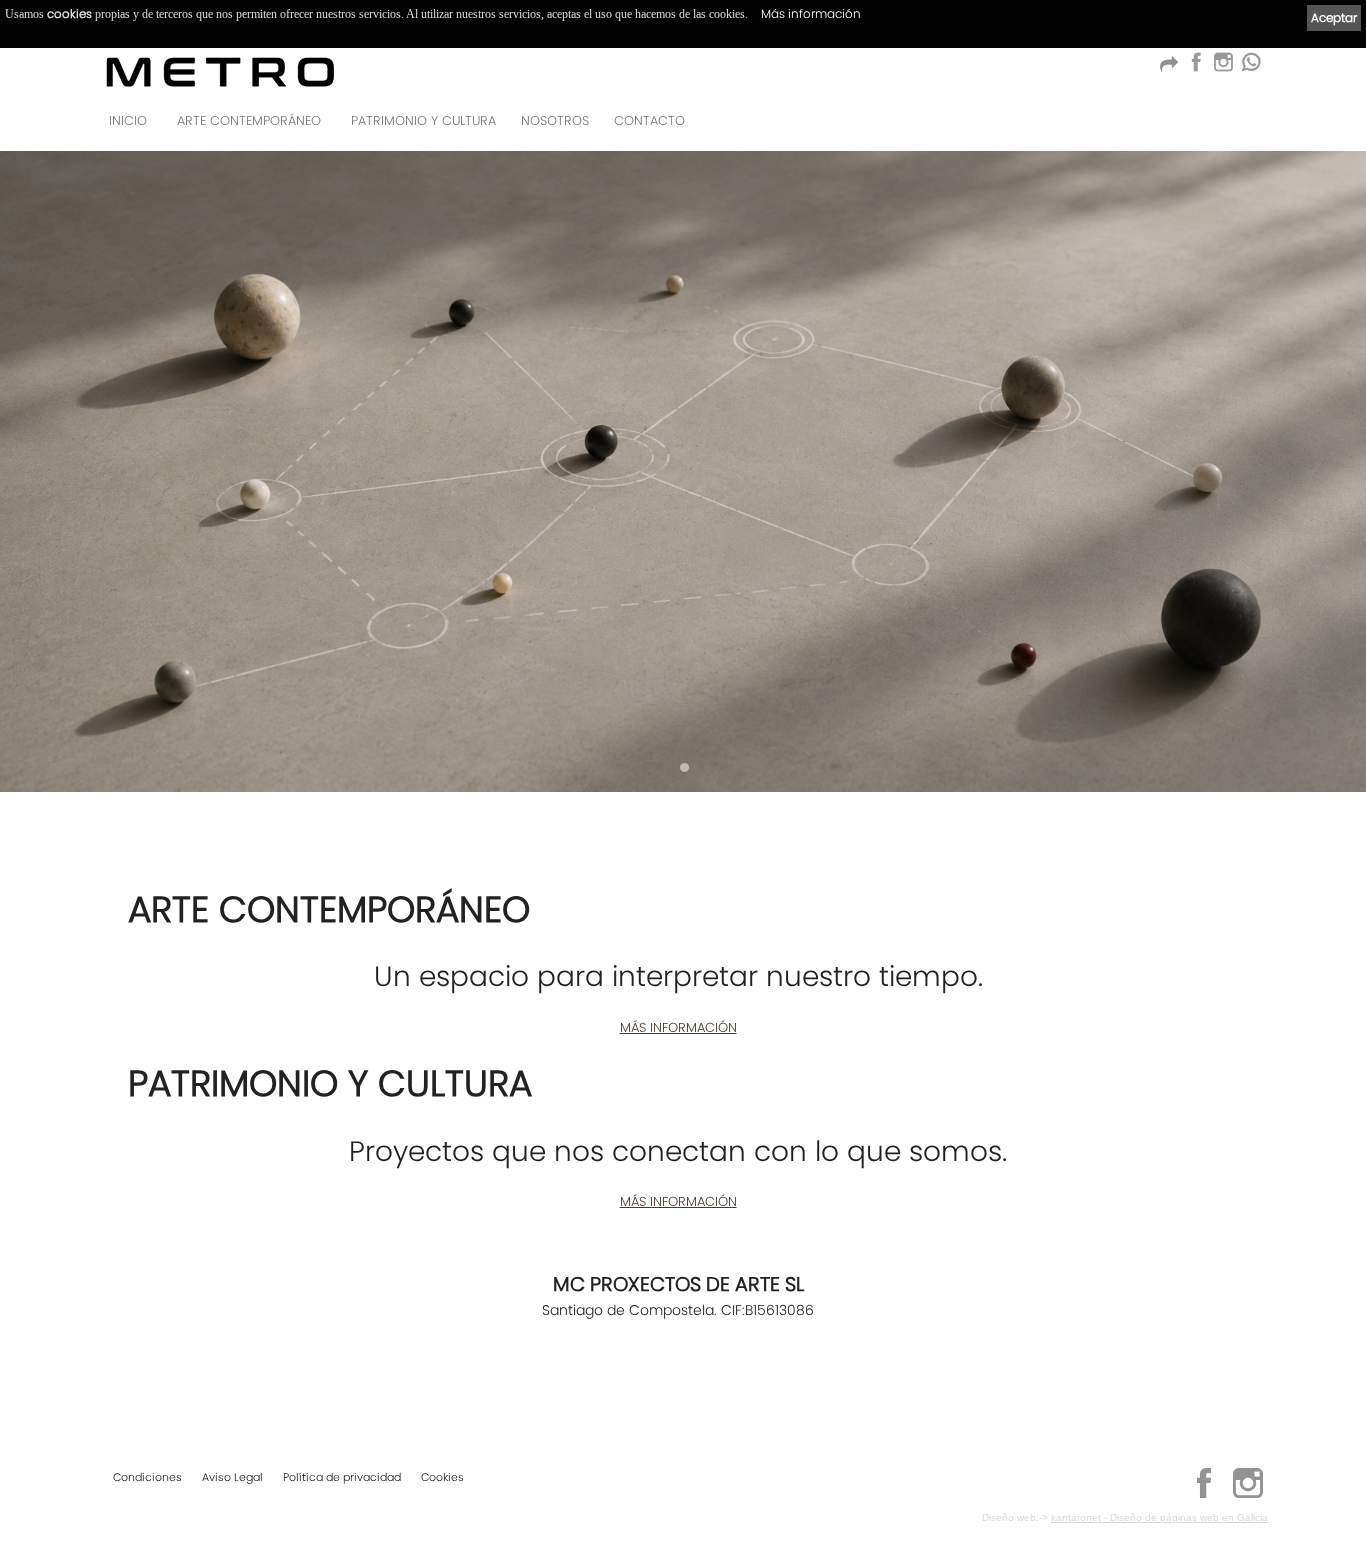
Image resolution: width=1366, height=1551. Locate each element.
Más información (811, 13)
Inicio (128, 120)
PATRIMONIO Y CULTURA (423, 120)
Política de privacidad (342, 1477)
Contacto (649, 120)
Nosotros (555, 120)
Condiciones (147, 1477)
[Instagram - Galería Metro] (1248, 1495)
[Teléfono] (1247, 126)
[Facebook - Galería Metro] (1195, 67)
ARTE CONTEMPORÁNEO (249, 120)
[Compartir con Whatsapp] (1250, 67)
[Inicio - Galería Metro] (220, 71)
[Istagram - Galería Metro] (1223, 67)
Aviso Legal (232, 1477)
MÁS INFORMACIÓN (678, 1027)
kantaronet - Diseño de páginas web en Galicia (1159, 1517)
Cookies (442, 1477)
